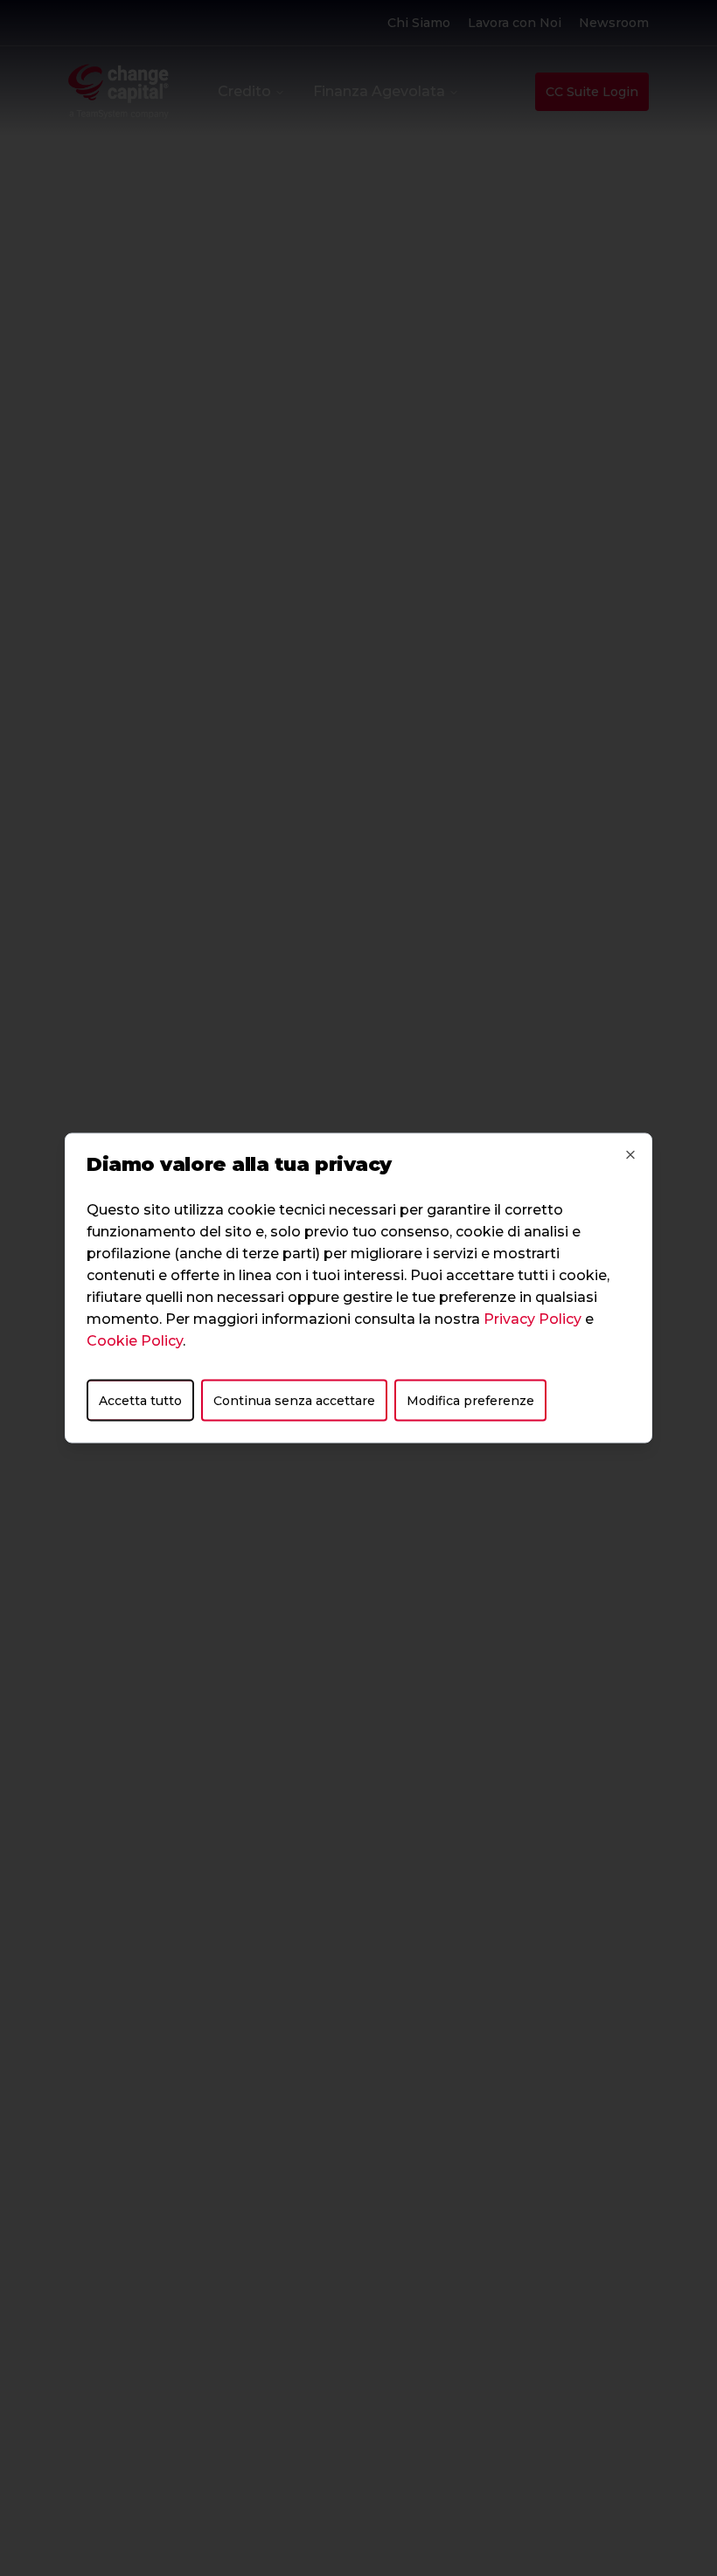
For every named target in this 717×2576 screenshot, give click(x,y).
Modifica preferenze (470, 1401)
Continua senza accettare (294, 1401)
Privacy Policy (533, 1319)
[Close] (630, 1155)
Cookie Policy (135, 1341)
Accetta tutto (140, 1401)
